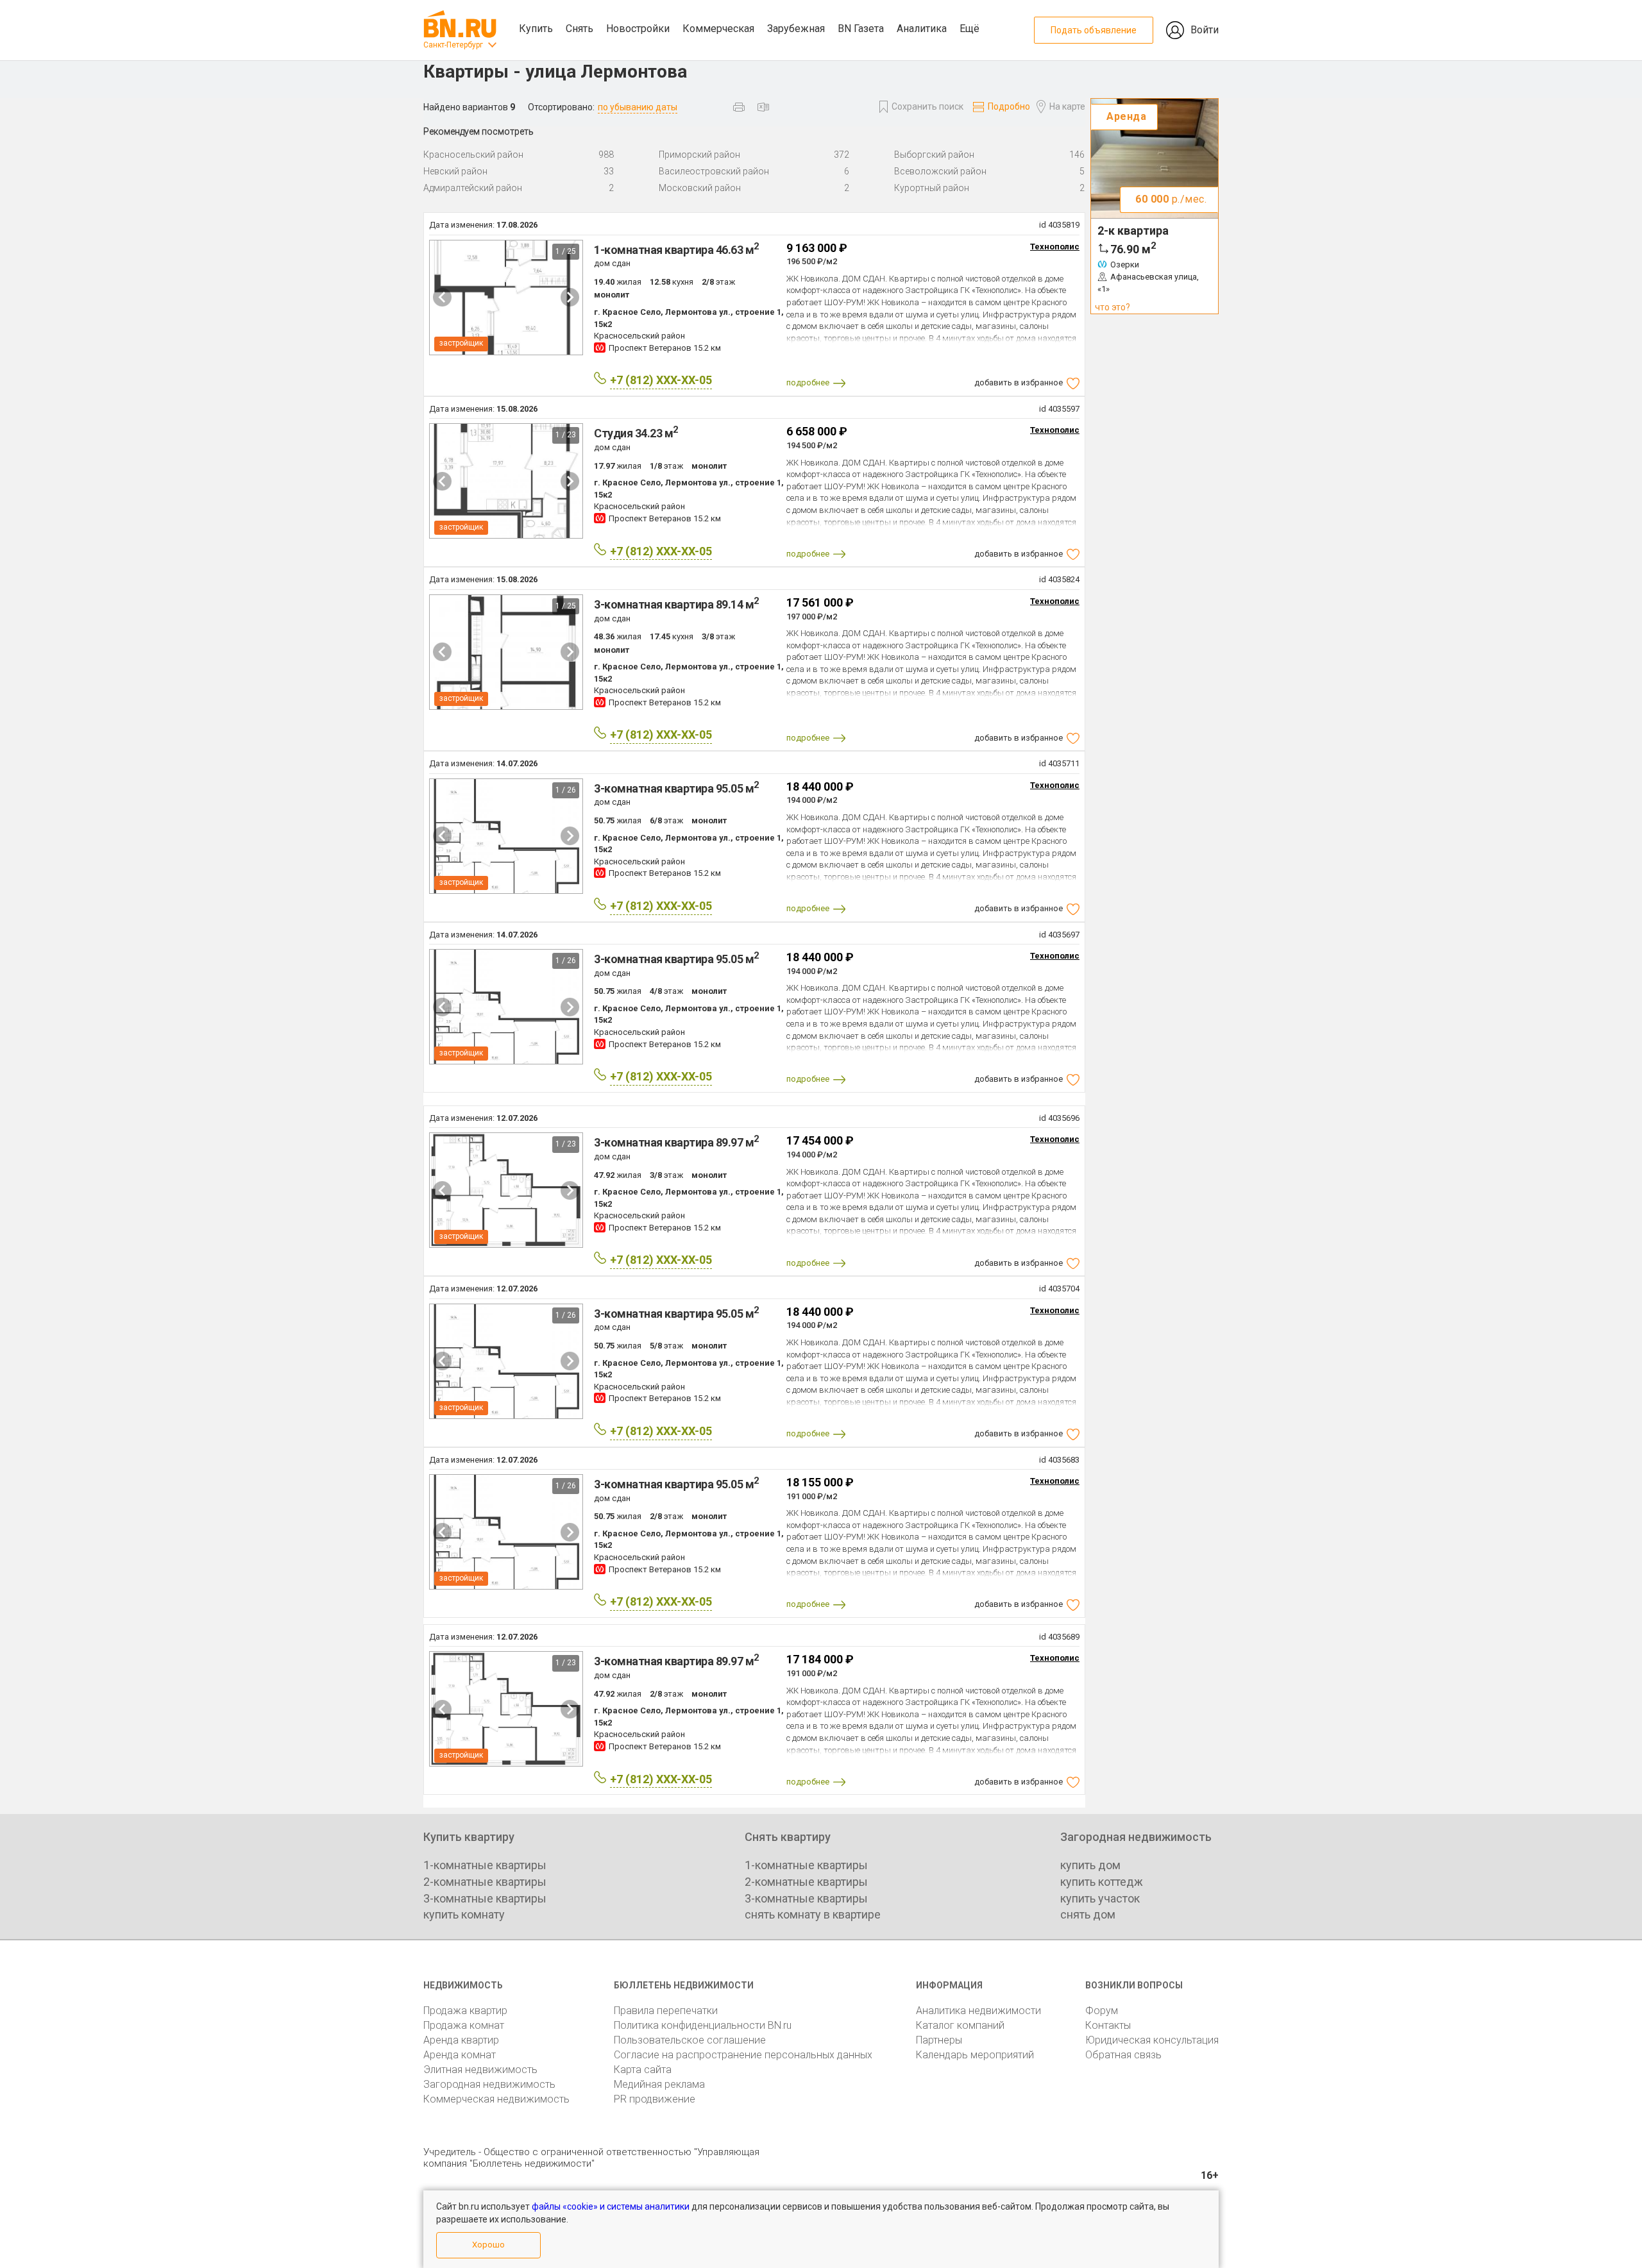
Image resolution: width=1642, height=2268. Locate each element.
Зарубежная (796, 29)
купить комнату (464, 1914)
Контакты (1108, 2025)
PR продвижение (655, 2099)
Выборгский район (934, 155)
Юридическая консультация (1152, 2040)
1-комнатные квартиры (485, 1865)
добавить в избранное (1019, 382)
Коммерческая (718, 29)
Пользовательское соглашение (690, 2040)
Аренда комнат (460, 2055)
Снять (580, 29)
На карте (1067, 106)
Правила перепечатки (666, 2011)
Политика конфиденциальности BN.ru (703, 2025)
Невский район (455, 171)
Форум (1102, 2011)
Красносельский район (473, 155)
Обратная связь (1123, 2055)
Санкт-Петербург (453, 45)
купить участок (1100, 1898)
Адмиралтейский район (473, 188)
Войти (1205, 30)
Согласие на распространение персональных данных (743, 2055)
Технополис (1055, 247)
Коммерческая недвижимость (496, 2099)
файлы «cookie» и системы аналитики (611, 2206)
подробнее (808, 382)
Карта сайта (643, 2070)
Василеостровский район (714, 171)
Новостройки (638, 29)
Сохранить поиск (927, 106)
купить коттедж (1102, 1882)
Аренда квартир (461, 2040)
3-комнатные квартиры (485, 1898)
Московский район (700, 188)
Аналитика (922, 29)
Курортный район (932, 188)
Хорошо (488, 2245)
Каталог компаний (960, 2025)
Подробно (1009, 106)
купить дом (1090, 1865)
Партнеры (939, 2040)
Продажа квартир (465, 2011)
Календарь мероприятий (975, 2055)
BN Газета (861, 29)
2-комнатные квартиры (485, 1882)
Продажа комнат (464, 2025)
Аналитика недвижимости (978, 2011)
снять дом (1088, 1914)
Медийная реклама (659, 2084)
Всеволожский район (940, 171)
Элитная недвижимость (480, 2070)
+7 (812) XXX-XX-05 (661, 380)
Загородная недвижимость (489, 2084)
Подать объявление (1094, 30)
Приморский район (699, 155)
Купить (536, 29)
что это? (1113, 307)
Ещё (969, 29)
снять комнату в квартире (813, 1914)
